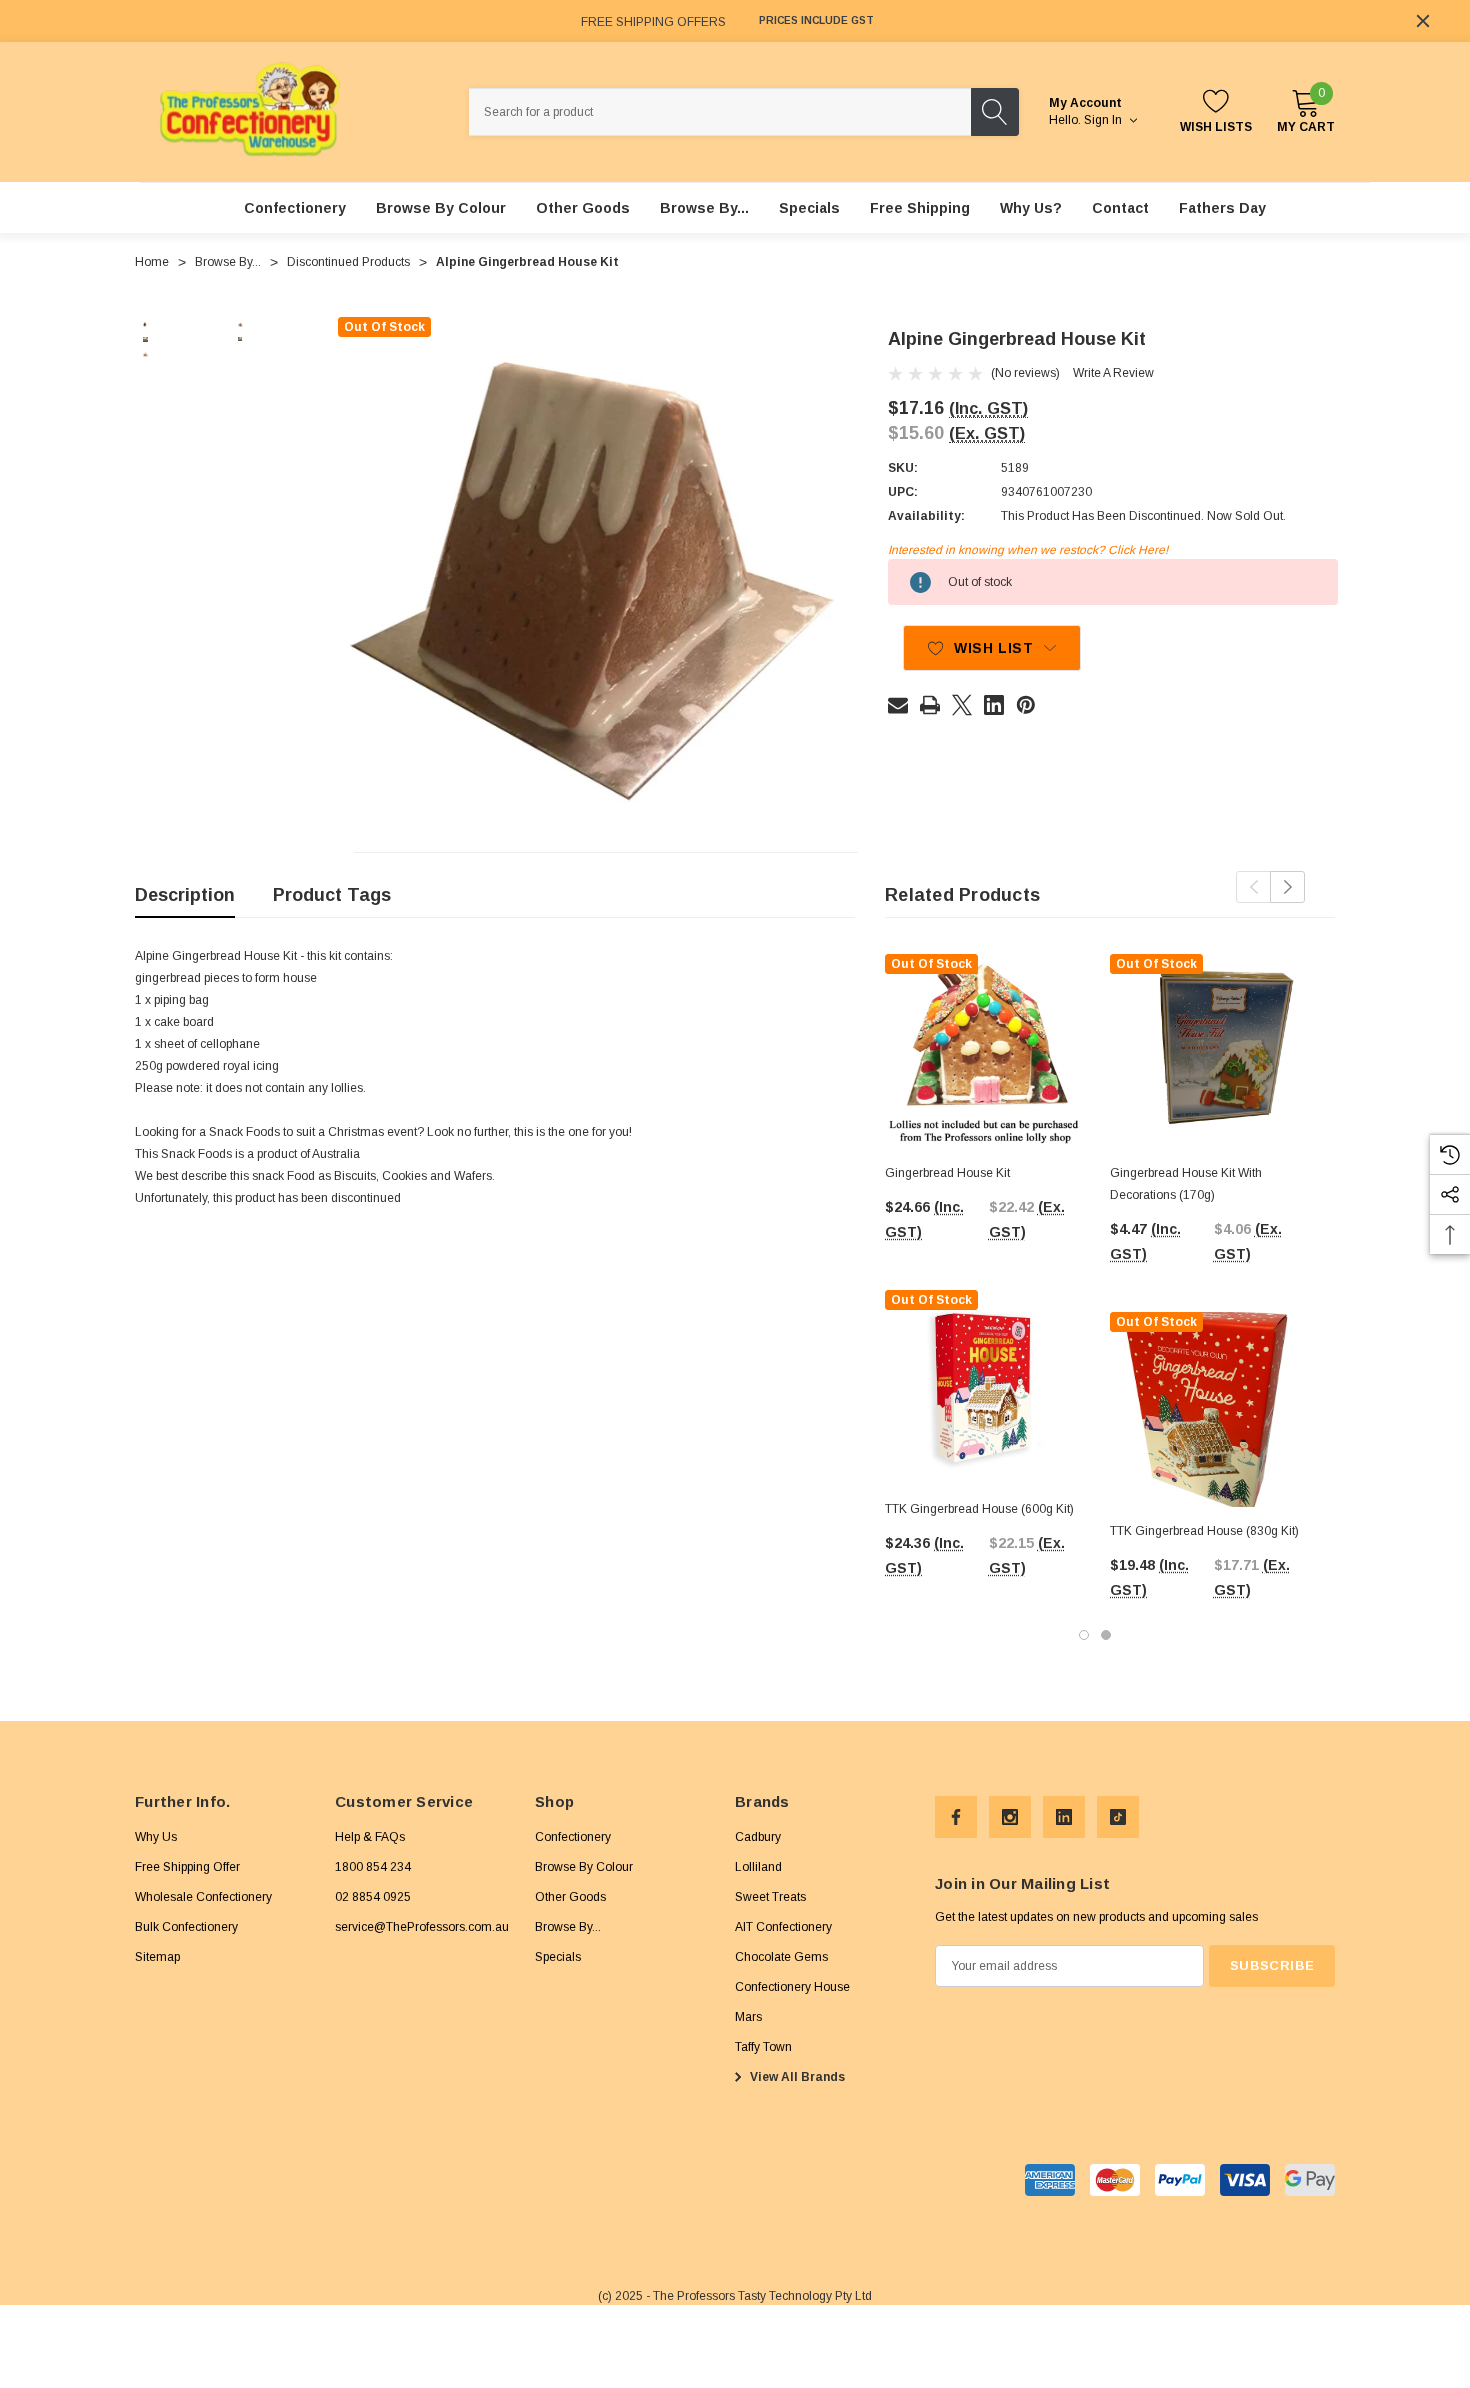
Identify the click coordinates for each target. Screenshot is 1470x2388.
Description (185, 895)
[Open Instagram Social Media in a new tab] (1010, 1817)
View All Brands (796, 2077)
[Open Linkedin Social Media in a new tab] (1064, 1817)
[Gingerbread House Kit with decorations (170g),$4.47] (1207, 1051)
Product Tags (332, 895)
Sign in (1104, 120)
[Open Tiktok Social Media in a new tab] (1118, 1817)
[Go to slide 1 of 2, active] (1084, 1635)
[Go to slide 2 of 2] (1106, 1635)
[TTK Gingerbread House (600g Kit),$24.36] (982, 1387)
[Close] (1423, 21)
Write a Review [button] (1113, 373)
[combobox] (720, 112)
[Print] (930, 705)
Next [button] (1287, 887)
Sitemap (157, 1957)
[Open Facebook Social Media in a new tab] (956, 1817)
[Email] (898, 705)
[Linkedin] (994, 705)
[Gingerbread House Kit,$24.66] (982, 1051)
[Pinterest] (1026, 705)
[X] (962, 705)
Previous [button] (1253, 887)
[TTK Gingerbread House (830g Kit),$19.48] (1207, 1409)
